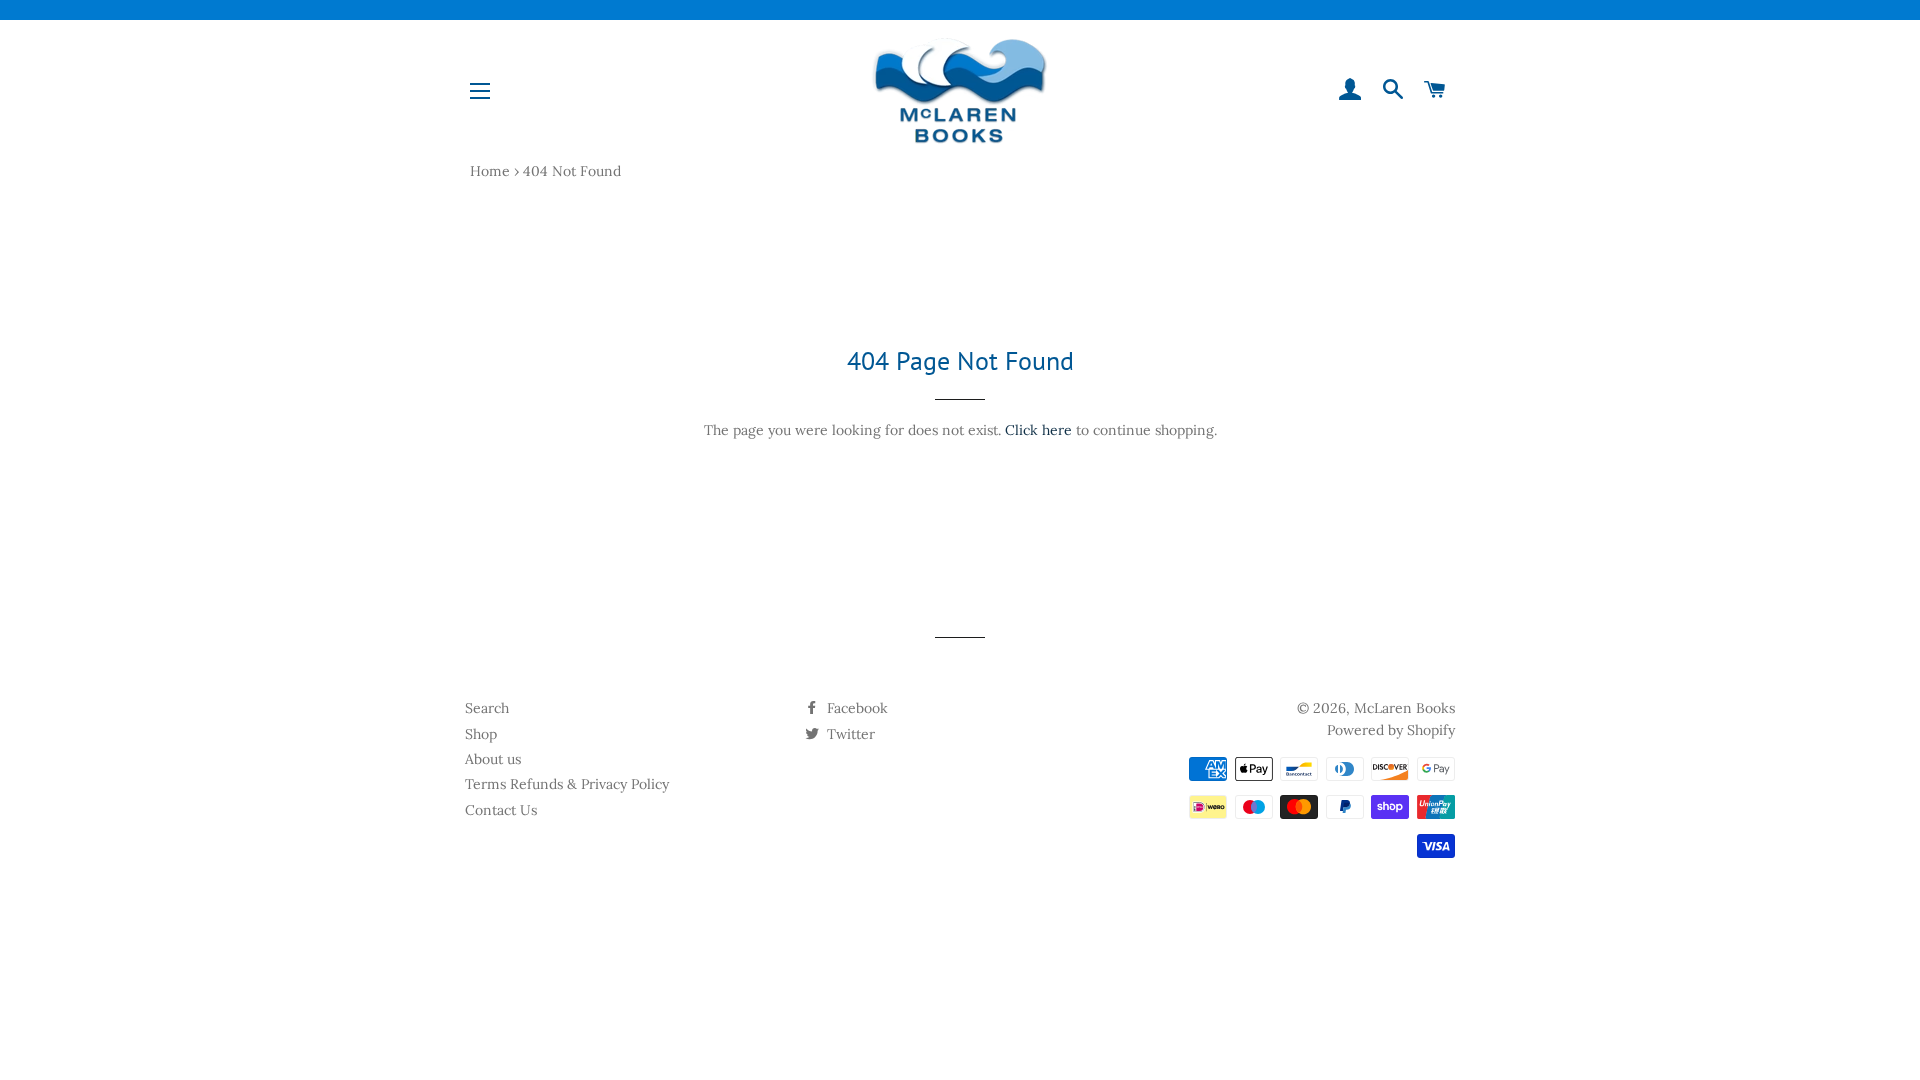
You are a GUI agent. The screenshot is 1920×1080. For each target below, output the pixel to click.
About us (493, 759)
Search (487, 708)
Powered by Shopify (1391, 730)
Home (490, 171)
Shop (481, 734)
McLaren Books (1404, 708)
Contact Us (501, 810)
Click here (1038, 430)
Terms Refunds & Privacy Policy (567, 784)
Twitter (849, 734)
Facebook (855, 708)
